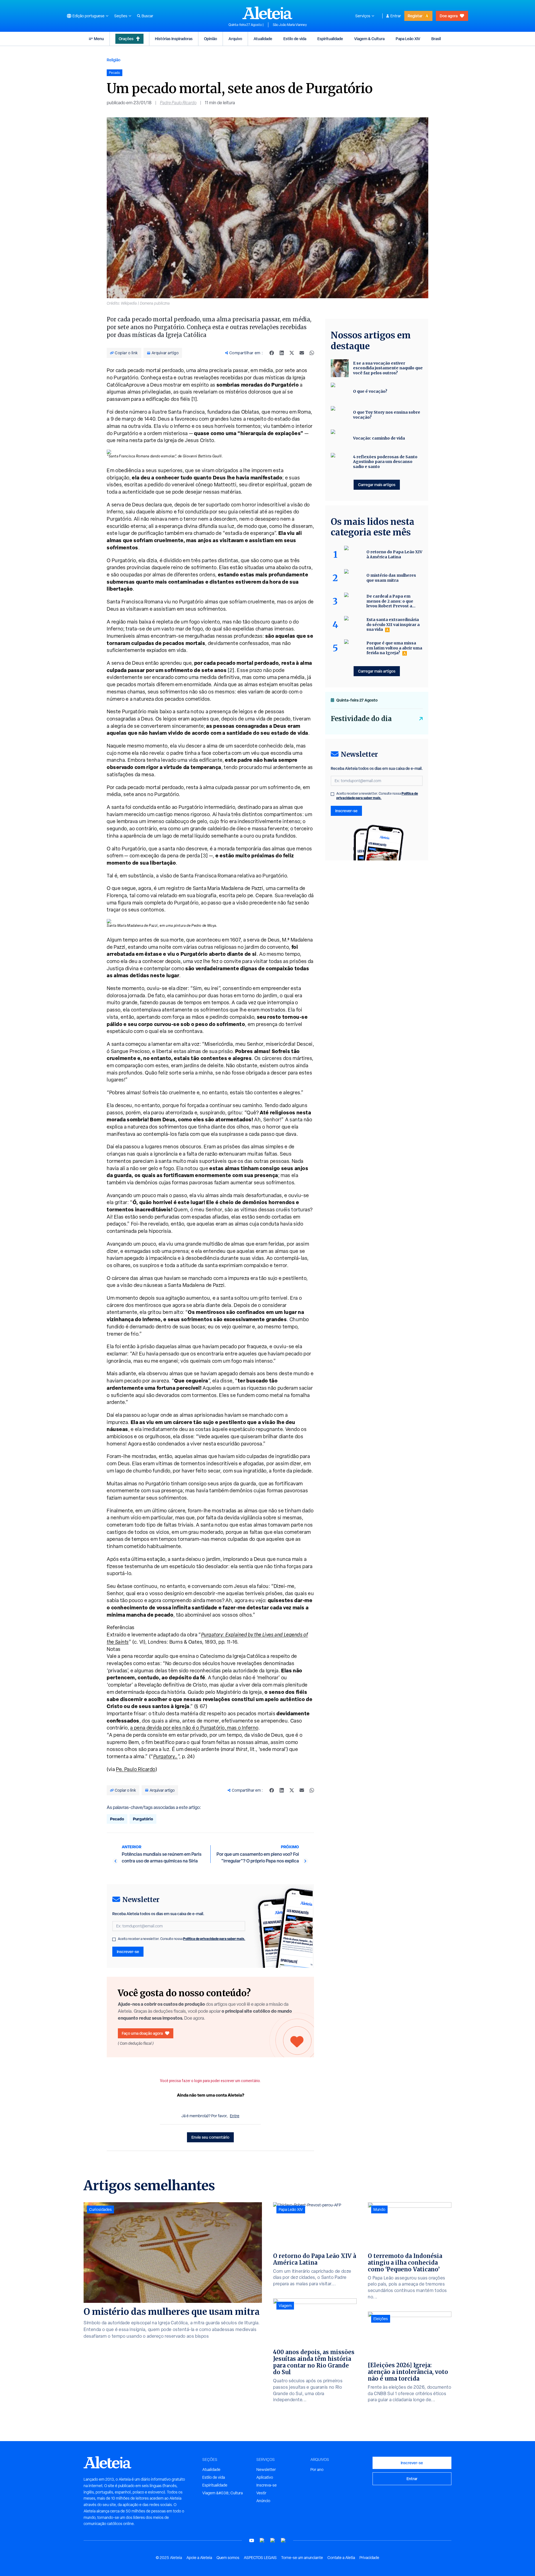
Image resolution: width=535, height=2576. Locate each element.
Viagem (285, 2306)
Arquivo (235, 39)
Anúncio (263, 2501)
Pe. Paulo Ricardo (136, 1769)
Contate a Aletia (341, 2558)
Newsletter (266, 2470)
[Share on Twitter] (292, 353)
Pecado (117, 1819)
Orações (126, 39)
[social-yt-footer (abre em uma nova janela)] (252, 2540)
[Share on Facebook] (272, 353)
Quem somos (228, 2558)
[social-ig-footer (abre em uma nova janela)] (283, 2540)
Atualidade (263, 39)
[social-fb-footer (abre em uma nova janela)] (262, 2540)
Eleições (381, 2319)
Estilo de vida (295, 39)
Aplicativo (265, 2477)
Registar (415, 16)
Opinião (211, 39)
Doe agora (449, 16)
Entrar (396, 16)
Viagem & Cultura (369, 39)
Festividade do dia (361, 719)
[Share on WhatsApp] (312, 353)
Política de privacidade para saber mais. (214, 1939)
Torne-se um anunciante (302, 2558)
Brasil (436, 39)
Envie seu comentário (210, 2137)
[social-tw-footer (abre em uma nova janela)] (273, 2540)
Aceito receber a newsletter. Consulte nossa (182, 1939)
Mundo (379, 2209)
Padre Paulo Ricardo (178, 103)
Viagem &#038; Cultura (222, 2493)
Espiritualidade (330, 39)
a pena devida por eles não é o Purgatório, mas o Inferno (194, 1728)
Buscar (147, 16)
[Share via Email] (302, 353)
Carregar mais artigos (377, 485)
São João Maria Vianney (290, 25)
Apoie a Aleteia (199, 2558)
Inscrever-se (128, 1952)
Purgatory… (166, 1756)
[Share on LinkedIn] (282, 353)
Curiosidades (100, 2209)
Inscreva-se (267, 2485)
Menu (99, 39)
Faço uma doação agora (142, 2033)
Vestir (261, 2493)
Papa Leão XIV (408, 39)
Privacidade (369, 2558)
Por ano (317, 2470)
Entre (235, 2116)
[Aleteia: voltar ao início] (267, 13)
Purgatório (143, 1819)
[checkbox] (114, 1939)
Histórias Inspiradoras (174, 39)
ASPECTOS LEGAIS (260, 2558)
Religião (114, 60)
